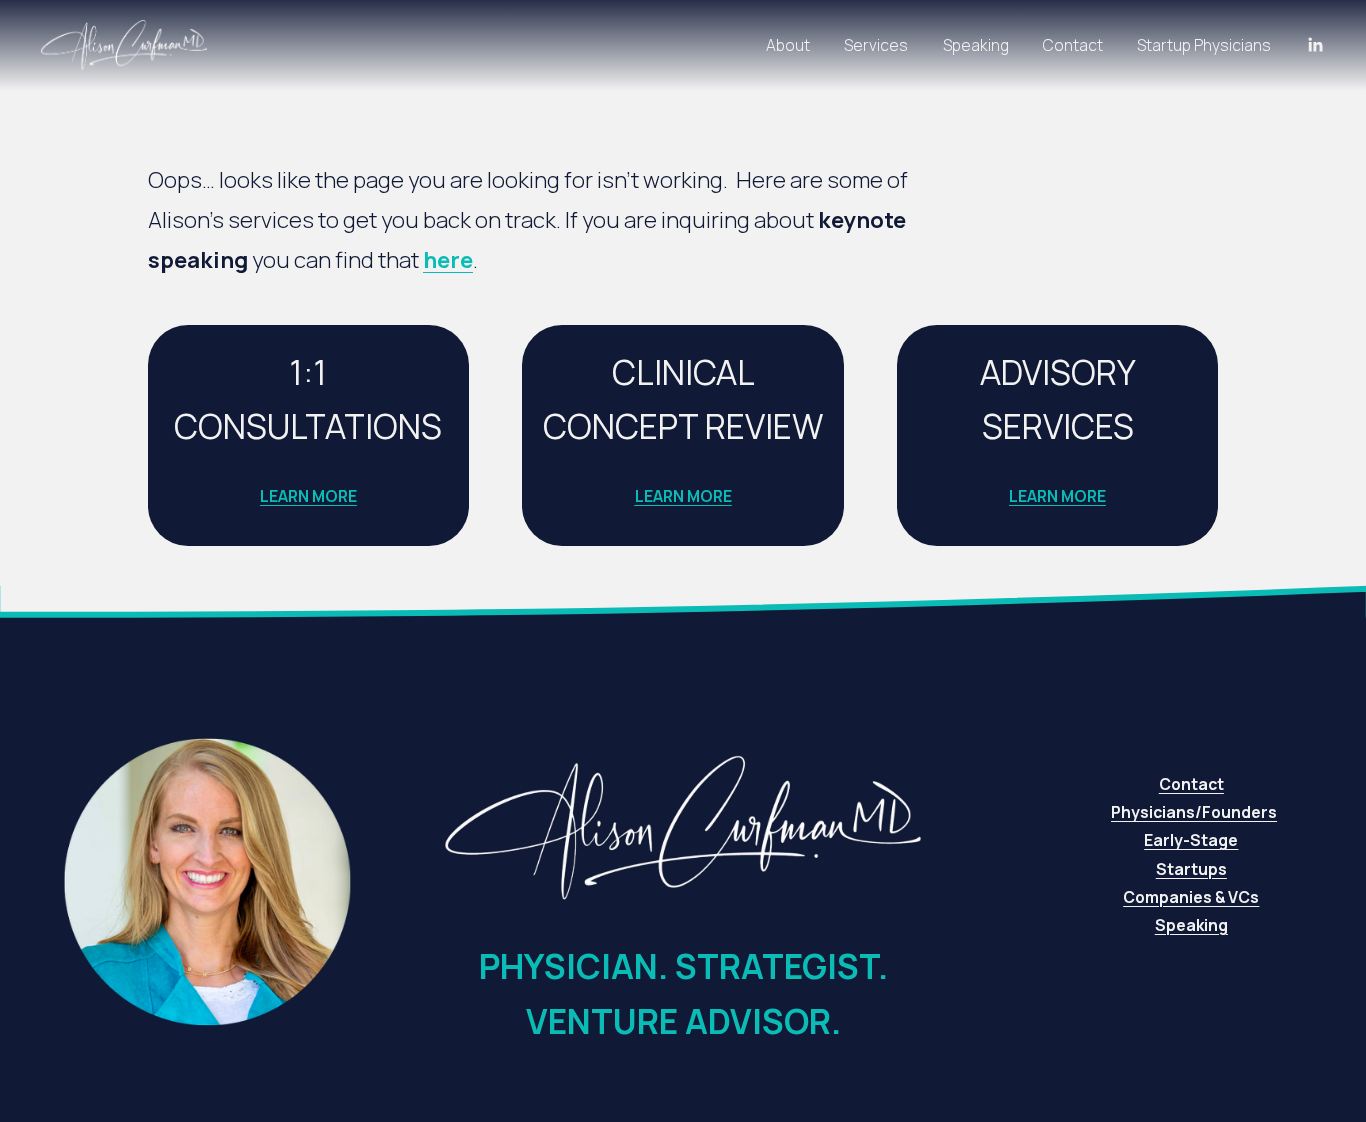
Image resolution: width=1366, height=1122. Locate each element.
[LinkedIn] (1315, 45)
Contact (1073, 45)
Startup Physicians (1204, 45)
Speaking (976, 45)
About (788, 45)
